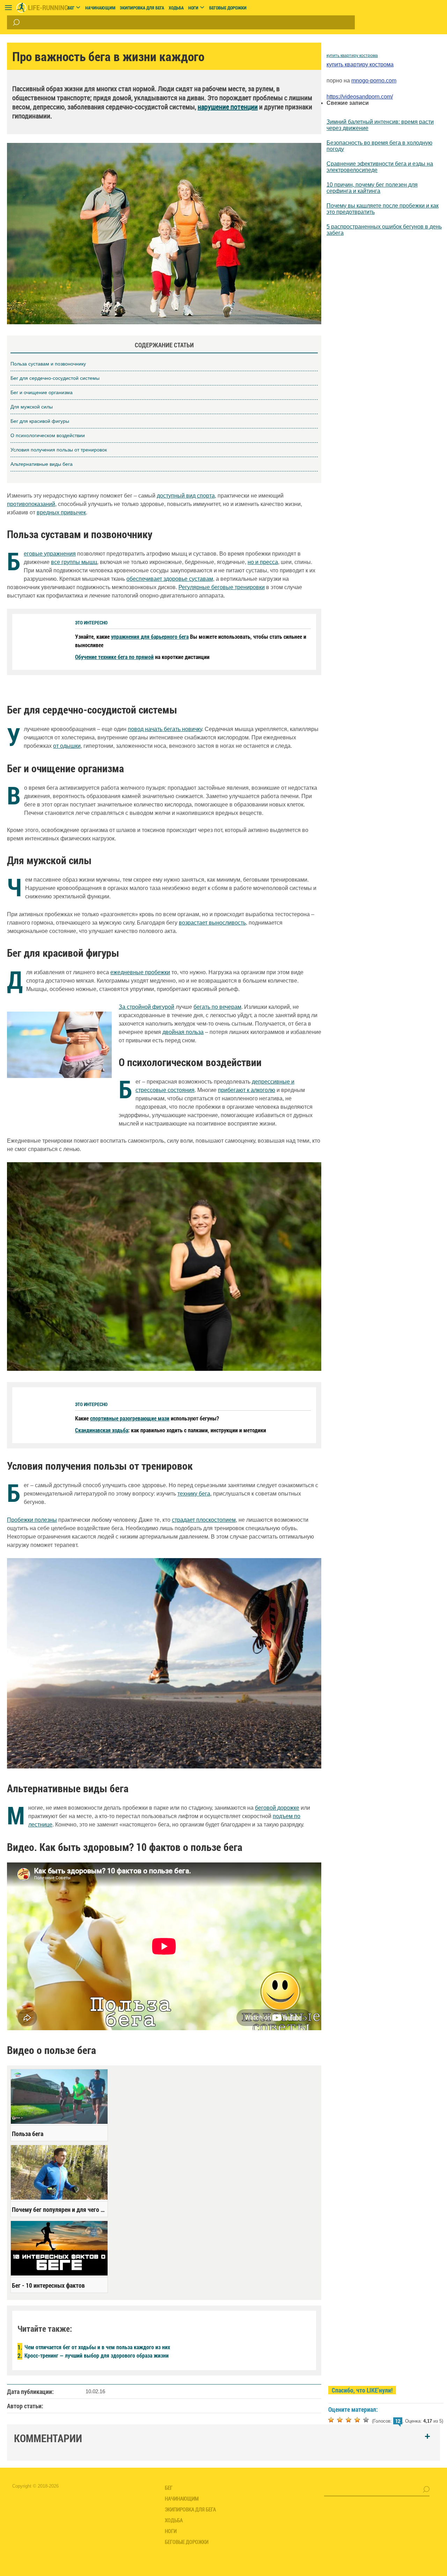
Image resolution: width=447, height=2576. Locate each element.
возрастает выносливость (212, 923)
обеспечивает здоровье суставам (170, 579)
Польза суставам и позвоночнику (48, 364)
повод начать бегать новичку (165, 729)
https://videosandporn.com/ (360, 97)
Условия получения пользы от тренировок (59, 450)
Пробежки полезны (32, 1520)
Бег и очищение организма (42, 392)
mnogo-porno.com (374, 81)
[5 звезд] (366, 2420)
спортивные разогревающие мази (130, 1418)
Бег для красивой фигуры (40, 421)
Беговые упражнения (50, 554)
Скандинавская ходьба (102, 1430)
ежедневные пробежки (140, 972)
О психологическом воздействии (48, 435)
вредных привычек (61, 512)
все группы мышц (74, 562)
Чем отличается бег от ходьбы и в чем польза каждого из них (97, 2347)
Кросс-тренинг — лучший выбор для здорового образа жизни (97, 2355)
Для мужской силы (32, 407)
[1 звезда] (331, 2420)
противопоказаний (31, 504)
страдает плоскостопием (204, 1520)
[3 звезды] (349, 2420)
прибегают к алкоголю (247, 1090)
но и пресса (263, 562)
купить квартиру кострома (352, 56)
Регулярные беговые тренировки (222, 587)
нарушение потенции (228, 107)
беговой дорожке (277, 1808)
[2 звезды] (340, 2420)
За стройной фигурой (146, 1007)
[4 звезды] (357, 2420)
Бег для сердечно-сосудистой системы (55, 378)
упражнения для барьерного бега (150, 636)
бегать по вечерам (217, 1007)
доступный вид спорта (186, 496)
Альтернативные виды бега (42, 464)
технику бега (194, 1494)
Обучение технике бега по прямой (114, 657)
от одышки (67, 746)
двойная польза (183, 1032)
